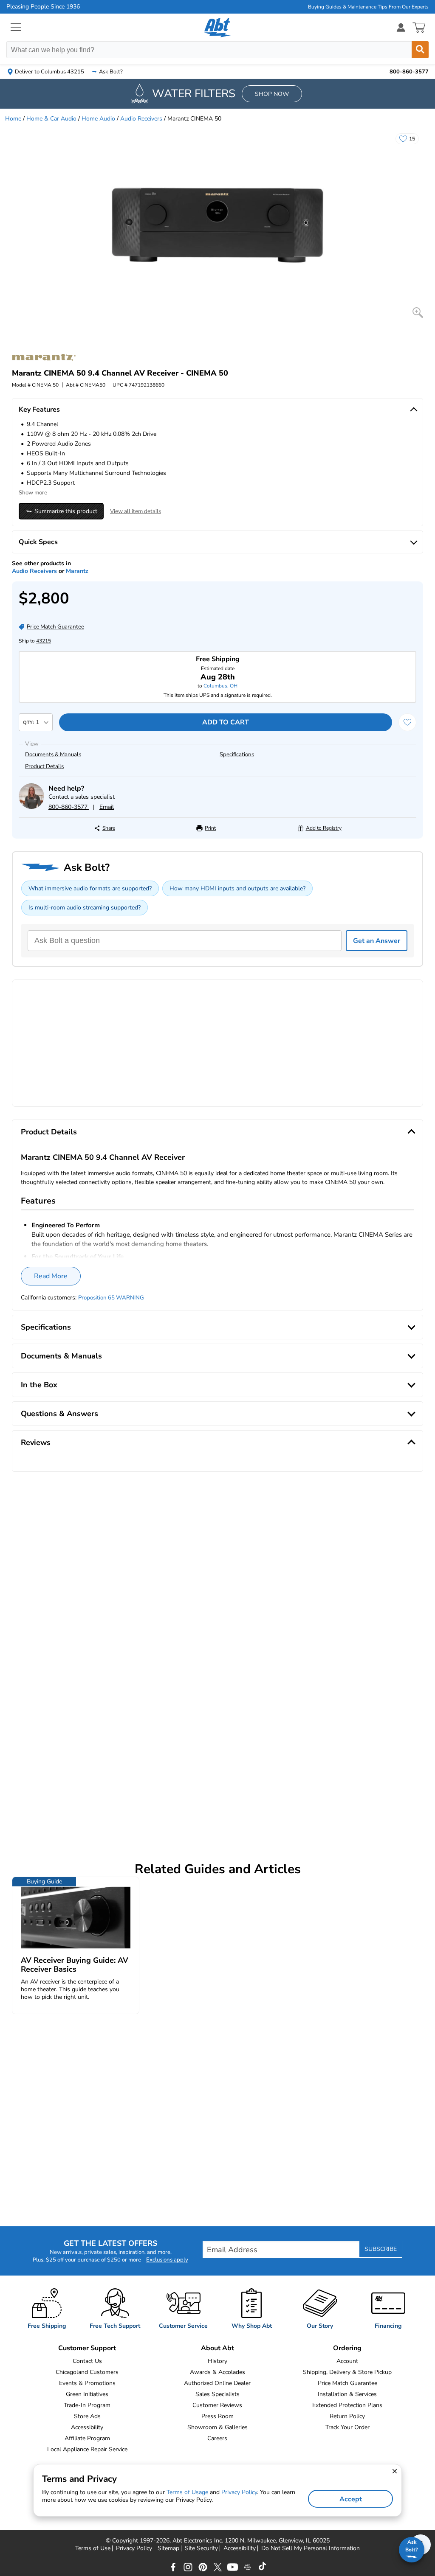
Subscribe (381, 2249)
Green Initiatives (87, 2394)
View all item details (136, 511)
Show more (33, 493)
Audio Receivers (141, 119)
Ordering (347, 2348)
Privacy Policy (134, 2548)
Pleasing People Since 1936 (43, 7)
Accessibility (87, 2427)
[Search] (420, 50)
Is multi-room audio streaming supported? (85, 908)
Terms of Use (93, 2548)
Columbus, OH (220, 686)
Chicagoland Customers (87, 2372)
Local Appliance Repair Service (87, 2449)
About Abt (217, 2348)
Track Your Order (347, 2427)
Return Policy (347, 2416)
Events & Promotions (87, 2383)
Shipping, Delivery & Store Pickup (347, 2372)
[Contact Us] (31, 807)
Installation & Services (347, 2394)
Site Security (201, 2548)
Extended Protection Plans (347, 2405)
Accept (351, 2499)
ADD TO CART (226, 722)
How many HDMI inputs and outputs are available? (237, 888)
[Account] (401, 27)
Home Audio (98, 119)
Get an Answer (377, 941)
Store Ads (87, 2416)
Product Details (44, 766)
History (217, 2361)
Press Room (217, 2416)
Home (13, 119)
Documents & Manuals (53, 755)
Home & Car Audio (51, 119)
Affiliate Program (87, 2438)
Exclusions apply (167, 2260)
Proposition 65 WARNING (111, 1298)
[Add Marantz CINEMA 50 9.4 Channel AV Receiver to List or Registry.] (407, 722)
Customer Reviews (217, 2405)
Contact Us (87, 2361)
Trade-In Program (87, 2405)
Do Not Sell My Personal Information (311, 2548)
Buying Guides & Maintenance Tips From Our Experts (368, 7)
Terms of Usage (187, 2492)
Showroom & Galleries (217, 2427)
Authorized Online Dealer (217, 2383)
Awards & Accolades (217, 2372)
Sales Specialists (217, 2394)
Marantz (77, 571)
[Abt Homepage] (218, 28)
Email (107, 807)
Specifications (237, 755)
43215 (44, 641)
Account (347, 2361)
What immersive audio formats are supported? (90, 888)
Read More (51, 1276)
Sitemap (168, 2548)
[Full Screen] (418, 313)
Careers (217, 2438)
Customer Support (87, 2348)
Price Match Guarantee (347, 2383)
